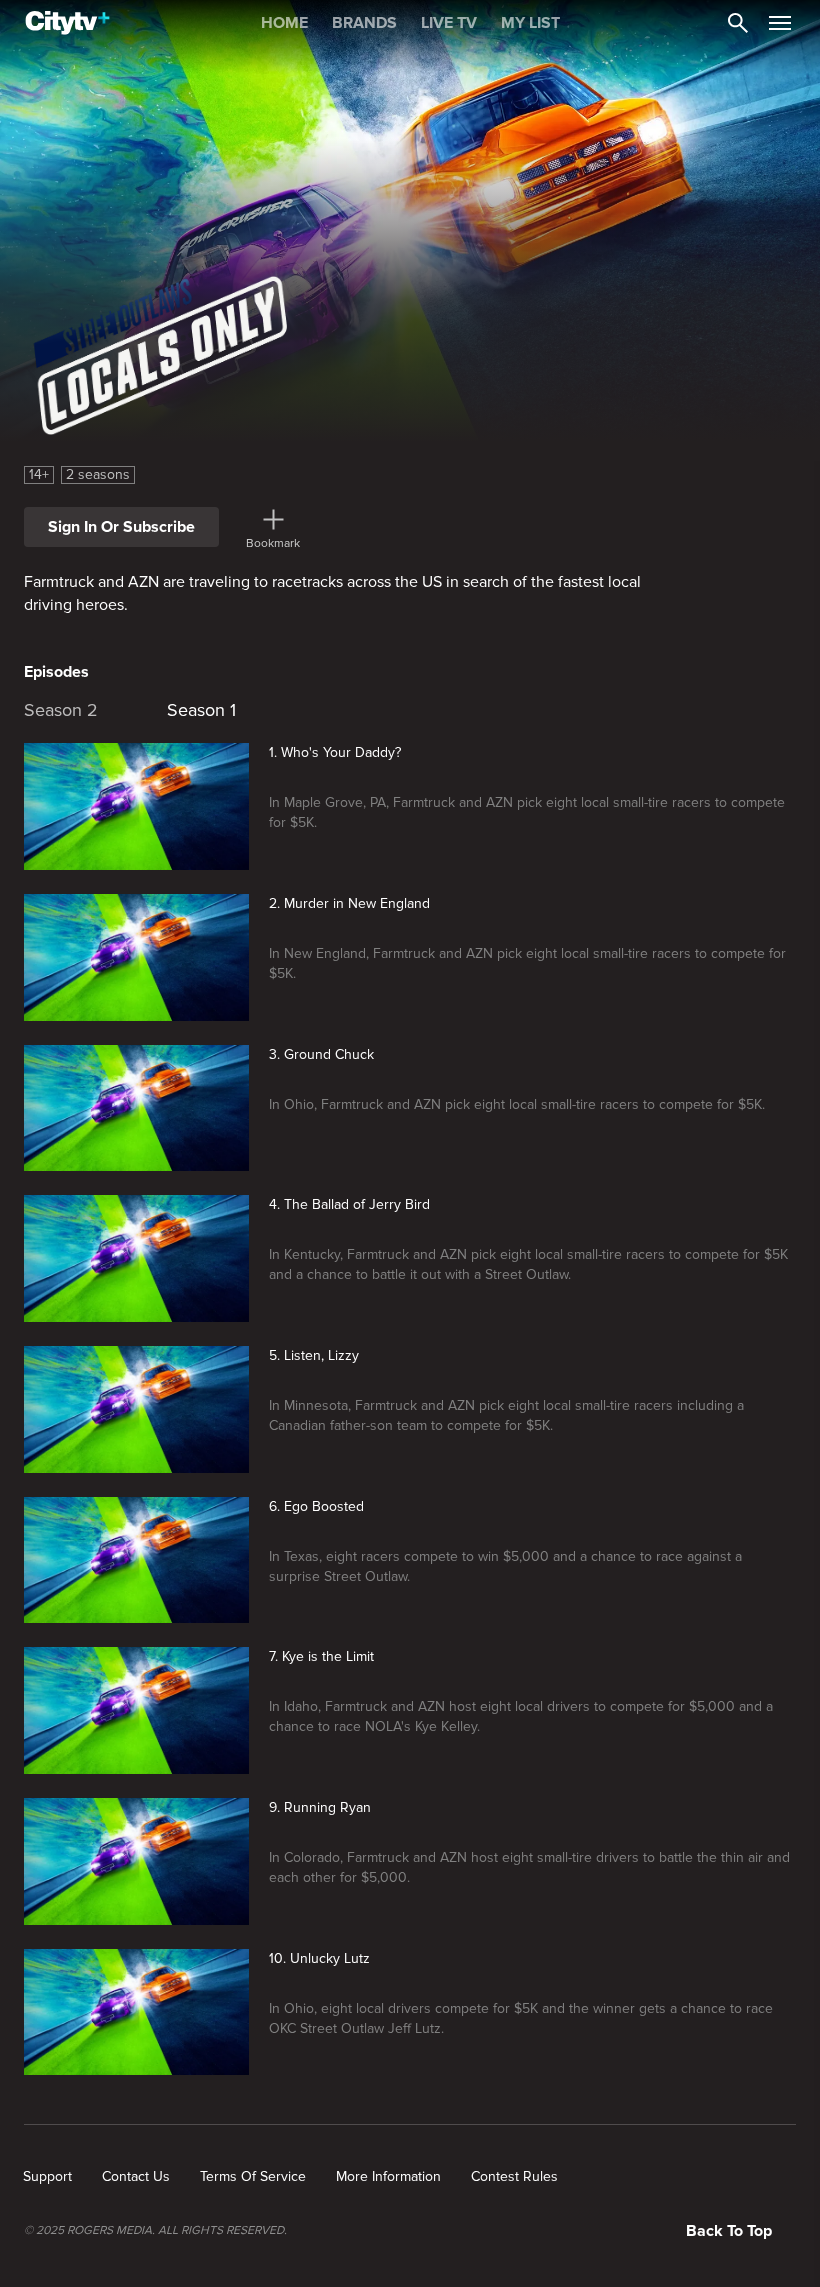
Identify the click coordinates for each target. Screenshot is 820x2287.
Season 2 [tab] (61, 710)
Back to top (729, 2231)
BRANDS (364, 23)
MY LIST (530, 23)
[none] (47, 2177)
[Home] (67, 23)
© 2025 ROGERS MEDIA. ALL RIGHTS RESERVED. (155, 2231)
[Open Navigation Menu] (780, 23)
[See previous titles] (24, 705)
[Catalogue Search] (738, 23)
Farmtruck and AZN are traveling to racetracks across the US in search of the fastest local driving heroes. (332, 593)
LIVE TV (449, 23)
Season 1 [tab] (201, 710)
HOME (284, 23)
